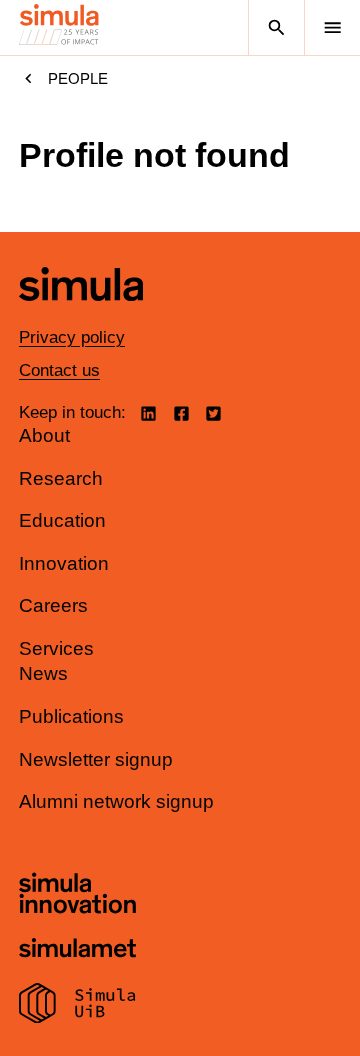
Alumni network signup (116, 801)
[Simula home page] (81, 315)
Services (56, 648)
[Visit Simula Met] (77, 950)
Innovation (64, 563)
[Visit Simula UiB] (77, 1006)
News (43, 673)
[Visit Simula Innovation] (77, 896)
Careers (53, 605)
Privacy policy (72, 337)
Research (61, 478)
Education (62, 520)
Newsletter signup (96, 759)
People (78, 78)
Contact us (59, 370)
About (44, 435)
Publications (71, 716)
